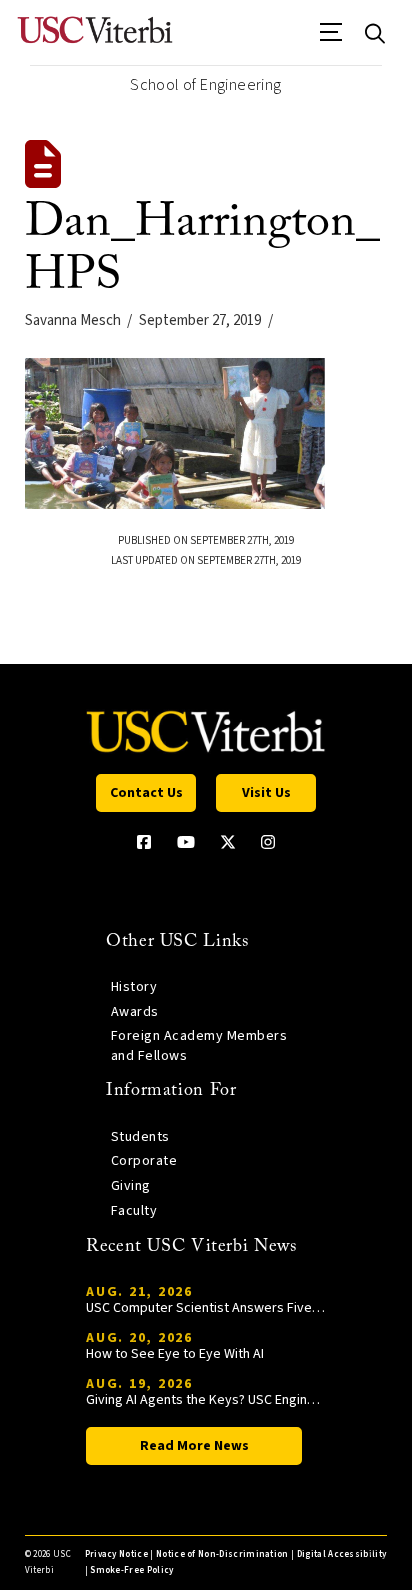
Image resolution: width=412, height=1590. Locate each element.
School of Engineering (205, 85)
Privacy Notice (116, 1554)
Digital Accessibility (342, 1554)
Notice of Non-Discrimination (222, 1554)
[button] (331, 39)
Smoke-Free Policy (131, 1570)
